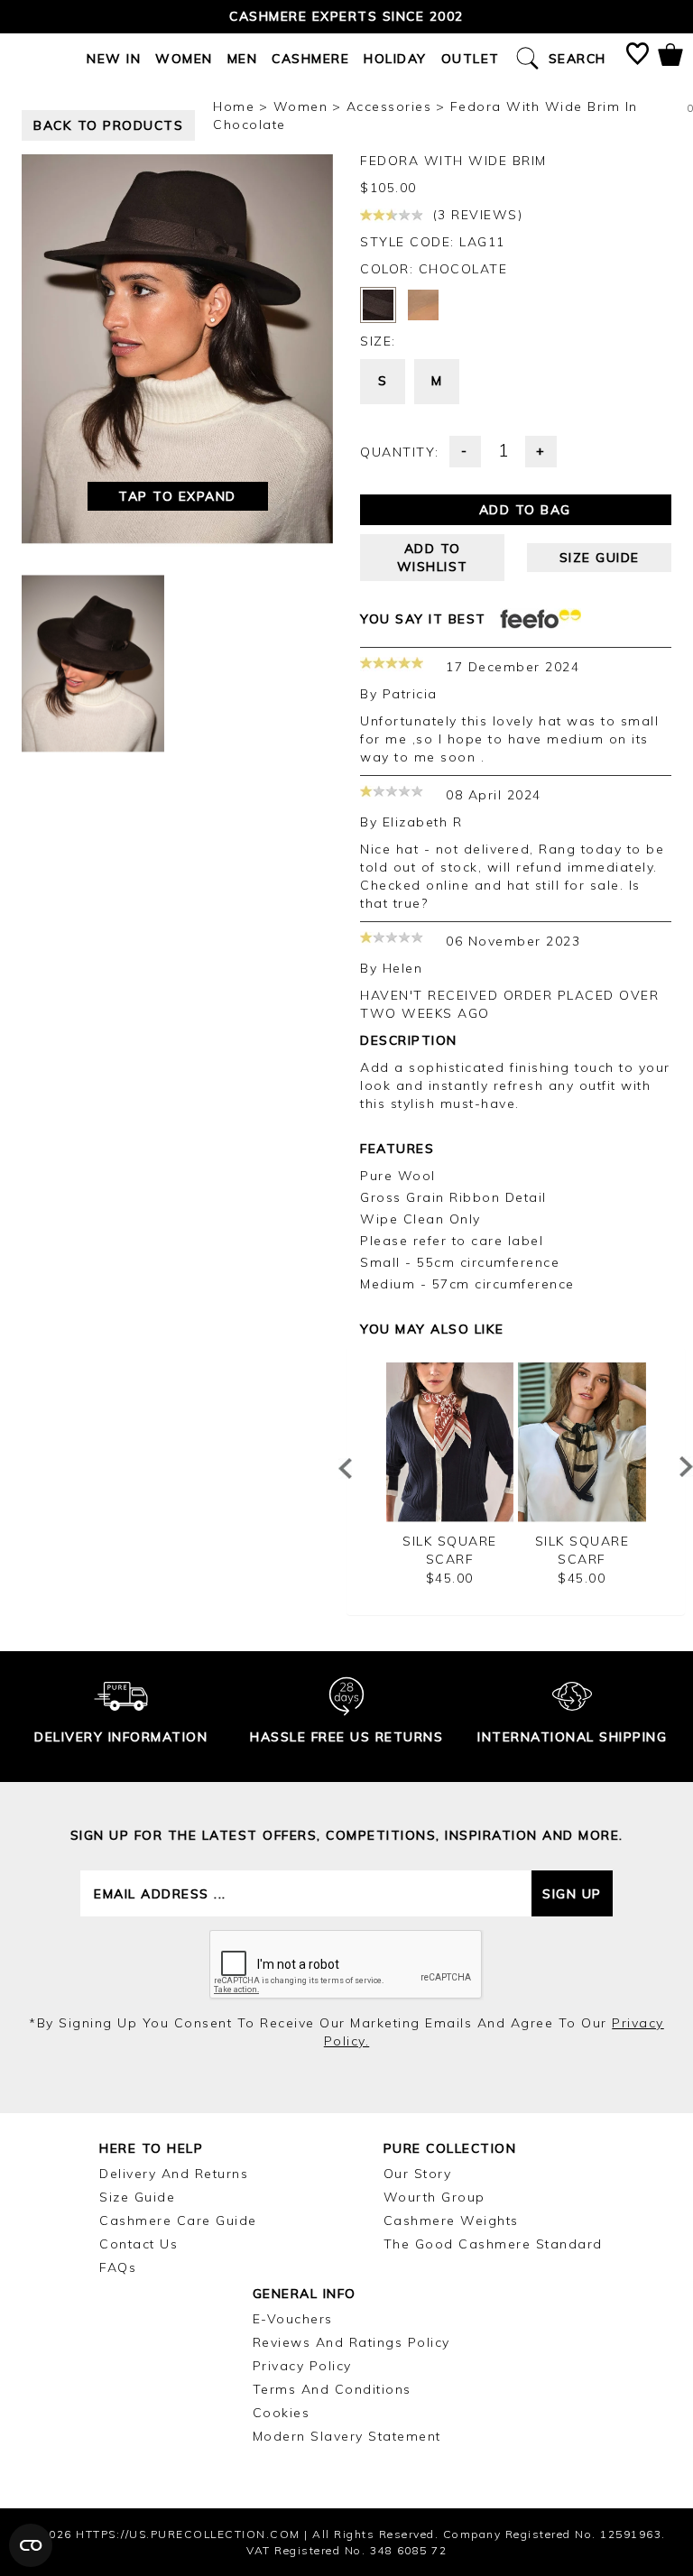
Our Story (418, 2174)
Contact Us (139, 2244)
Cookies (282, 2413)
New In (114, 59)
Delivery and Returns (174, 2174)
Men (243, 59)
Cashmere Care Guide (178, 2221)
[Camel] (423, 305)
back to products (108, 125)
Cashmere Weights (451, 2221)
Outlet (471, 59)
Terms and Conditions (332, 2389)
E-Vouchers (293, 2319)
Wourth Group (434, 2197)
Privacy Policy (302, 2366)
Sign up (572, 1894)
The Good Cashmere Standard (493, 2244)
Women (184, 59)
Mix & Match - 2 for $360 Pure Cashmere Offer (347, 16)
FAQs (118, 2267)
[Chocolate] (378, 305)
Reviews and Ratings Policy (351, 2342)
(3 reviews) (475, 215)
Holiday (395, 59)
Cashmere (310, 59)
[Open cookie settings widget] (31, 2545)
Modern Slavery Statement (347, 2436)
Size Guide (137, 2197)
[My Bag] (670, 58)
